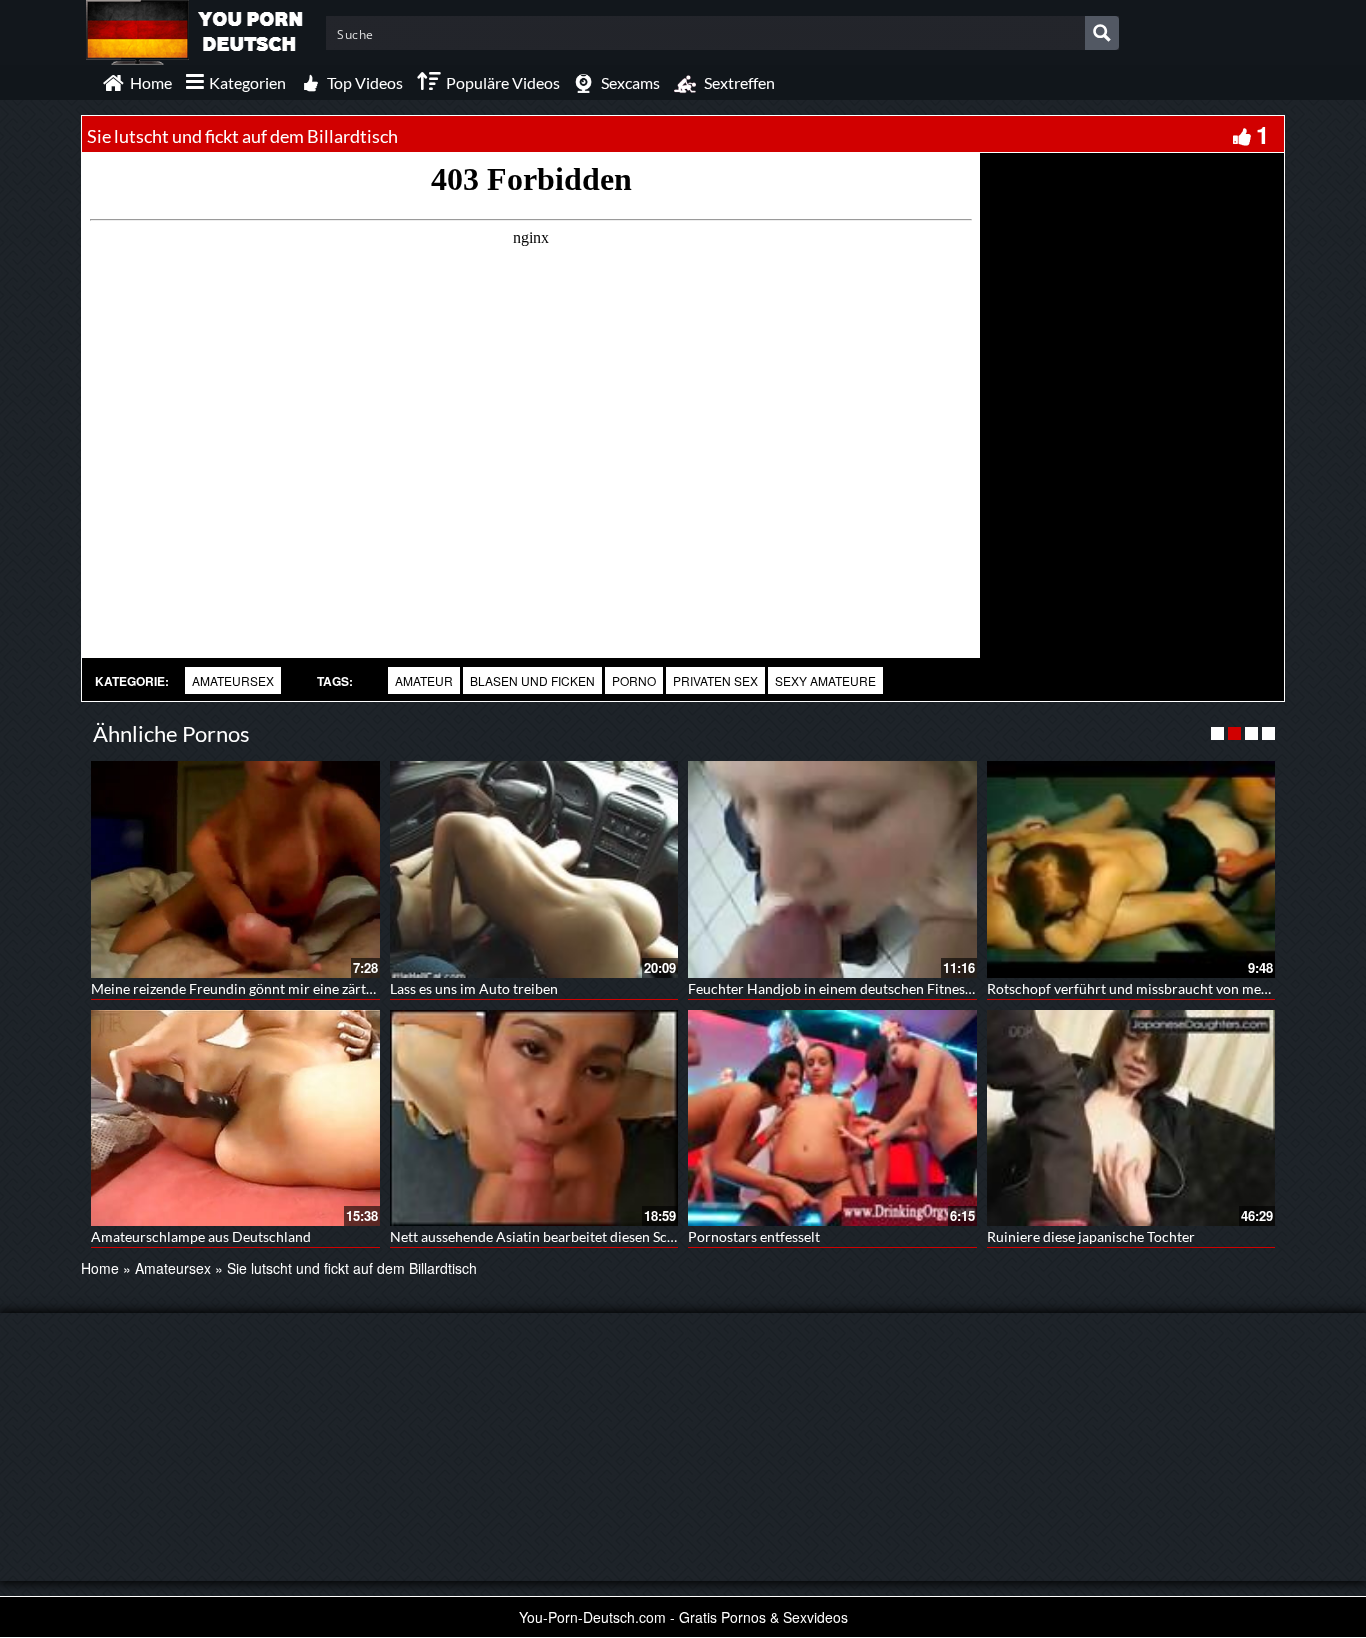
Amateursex (233, 680)
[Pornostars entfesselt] (832, 1118)
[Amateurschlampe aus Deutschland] (235, 1118)
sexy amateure (825, 680)
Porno (634, 680)
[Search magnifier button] (1102, 33)
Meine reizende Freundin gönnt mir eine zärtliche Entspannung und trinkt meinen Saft (356, 988)
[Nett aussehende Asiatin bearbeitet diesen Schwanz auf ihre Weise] (534, 1118)
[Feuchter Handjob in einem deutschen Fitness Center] (832, 869)
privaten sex (715, 680)
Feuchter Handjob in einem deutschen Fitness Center (852, 988)
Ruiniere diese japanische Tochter (1091, 1236)
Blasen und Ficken (532, 680)
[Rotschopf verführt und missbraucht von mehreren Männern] (1131, 869)
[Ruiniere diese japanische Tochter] (1131, 1118)
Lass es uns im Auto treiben (474, 988)
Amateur (424, 680)
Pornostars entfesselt (754, 1236)
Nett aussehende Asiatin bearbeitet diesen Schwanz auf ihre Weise (594, 1236)
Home (100, 1268)
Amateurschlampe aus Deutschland (201, 1236)
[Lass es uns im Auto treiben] (534, 869)
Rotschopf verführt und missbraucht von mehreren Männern (1175, 988)
